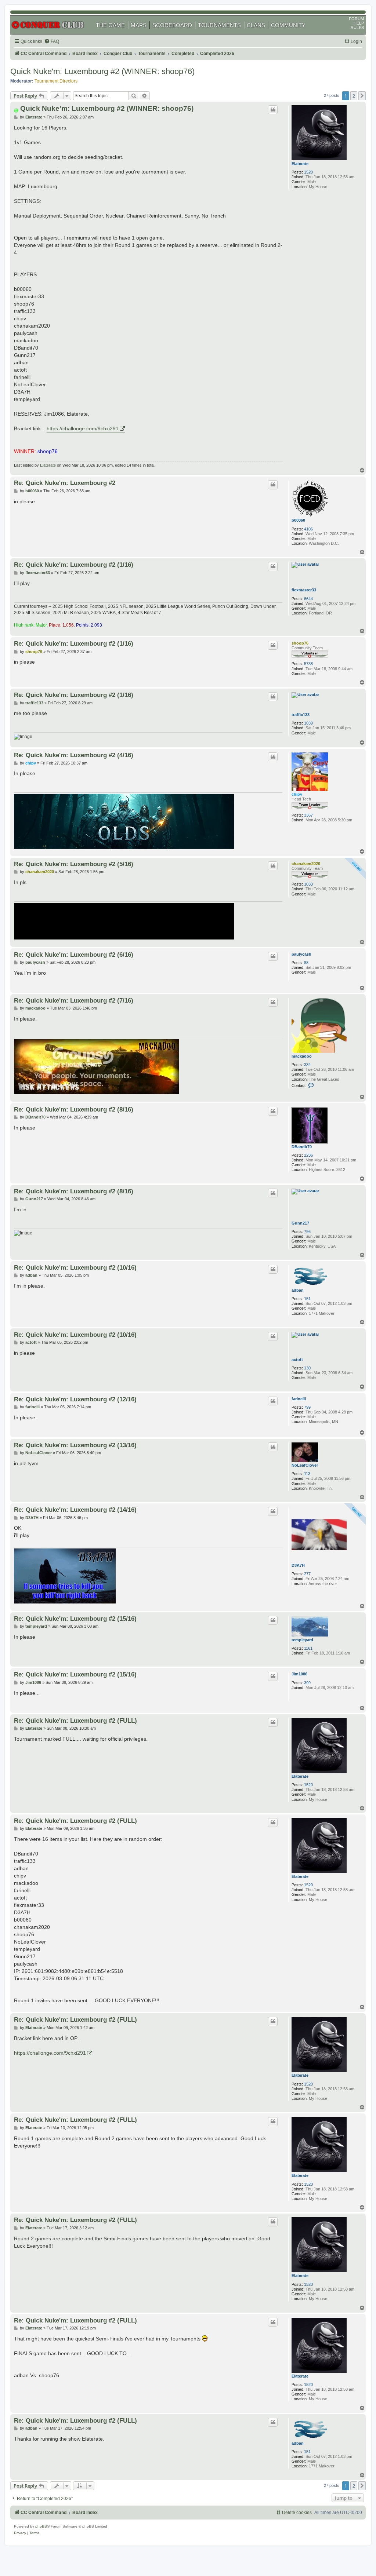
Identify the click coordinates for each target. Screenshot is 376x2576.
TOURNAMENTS (219, 25)
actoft (297, 1360)
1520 (308, 172)
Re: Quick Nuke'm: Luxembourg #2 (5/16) (74, 864)
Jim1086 (299, 1674)
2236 (308, 1155)
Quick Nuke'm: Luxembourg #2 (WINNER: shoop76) (102, 71)
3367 (308, 815)
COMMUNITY (288, 25)
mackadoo (302, 1056)
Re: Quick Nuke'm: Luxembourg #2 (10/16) (75, 1267)
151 (307, 1299)
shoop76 (300, 643)
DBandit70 (302, 1147)
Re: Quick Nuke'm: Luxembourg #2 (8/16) (74, 1109)
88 (306, 963)
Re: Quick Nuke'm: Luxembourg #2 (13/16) (75, 1445)
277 (307, 1574)
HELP (359, 23)
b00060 (298, 520)
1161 (308, 1648)
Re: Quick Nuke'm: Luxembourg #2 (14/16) (75, 1510)
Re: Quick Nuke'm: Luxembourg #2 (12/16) (75, 1399)
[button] (362, 96)
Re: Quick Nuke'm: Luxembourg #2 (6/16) (74, 955)
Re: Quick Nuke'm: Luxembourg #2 (65, 483)
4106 (308, 529)
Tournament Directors (56, 81)
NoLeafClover (305, 1465)
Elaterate (300, 164)
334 (307, 1065)
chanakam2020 (306, 864)
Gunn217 (300, 1223)
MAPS (139, 25)
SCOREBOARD (172, 25)
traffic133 (301, 715)
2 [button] (354, 96)
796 (307, 1232)
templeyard (302, 1640)
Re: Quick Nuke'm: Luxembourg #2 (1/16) (74, 565)
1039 (308, 723)
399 (307, 1683)
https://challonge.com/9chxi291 (83, 428)
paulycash (301, 954)
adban (298, 1290)
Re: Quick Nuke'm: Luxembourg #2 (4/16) (74, 755)
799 (307, 1407)
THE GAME (110, 25)
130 (307, 1368)
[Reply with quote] (273, 110)
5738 (308, 664)
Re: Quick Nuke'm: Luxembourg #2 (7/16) (74, 1000)
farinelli (299, 1399)
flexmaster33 (304, 590)
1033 (308, 884)
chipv (297, 794)
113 (307, 1474)
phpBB (41, 2526)
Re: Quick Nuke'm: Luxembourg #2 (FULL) (75, 1721)
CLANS (256, 25)
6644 (308, 599)
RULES (357, 28)
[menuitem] (52, 42)
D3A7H (298, 1565)
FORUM (356, 19)
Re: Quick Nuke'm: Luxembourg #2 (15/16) (75, 1619)
